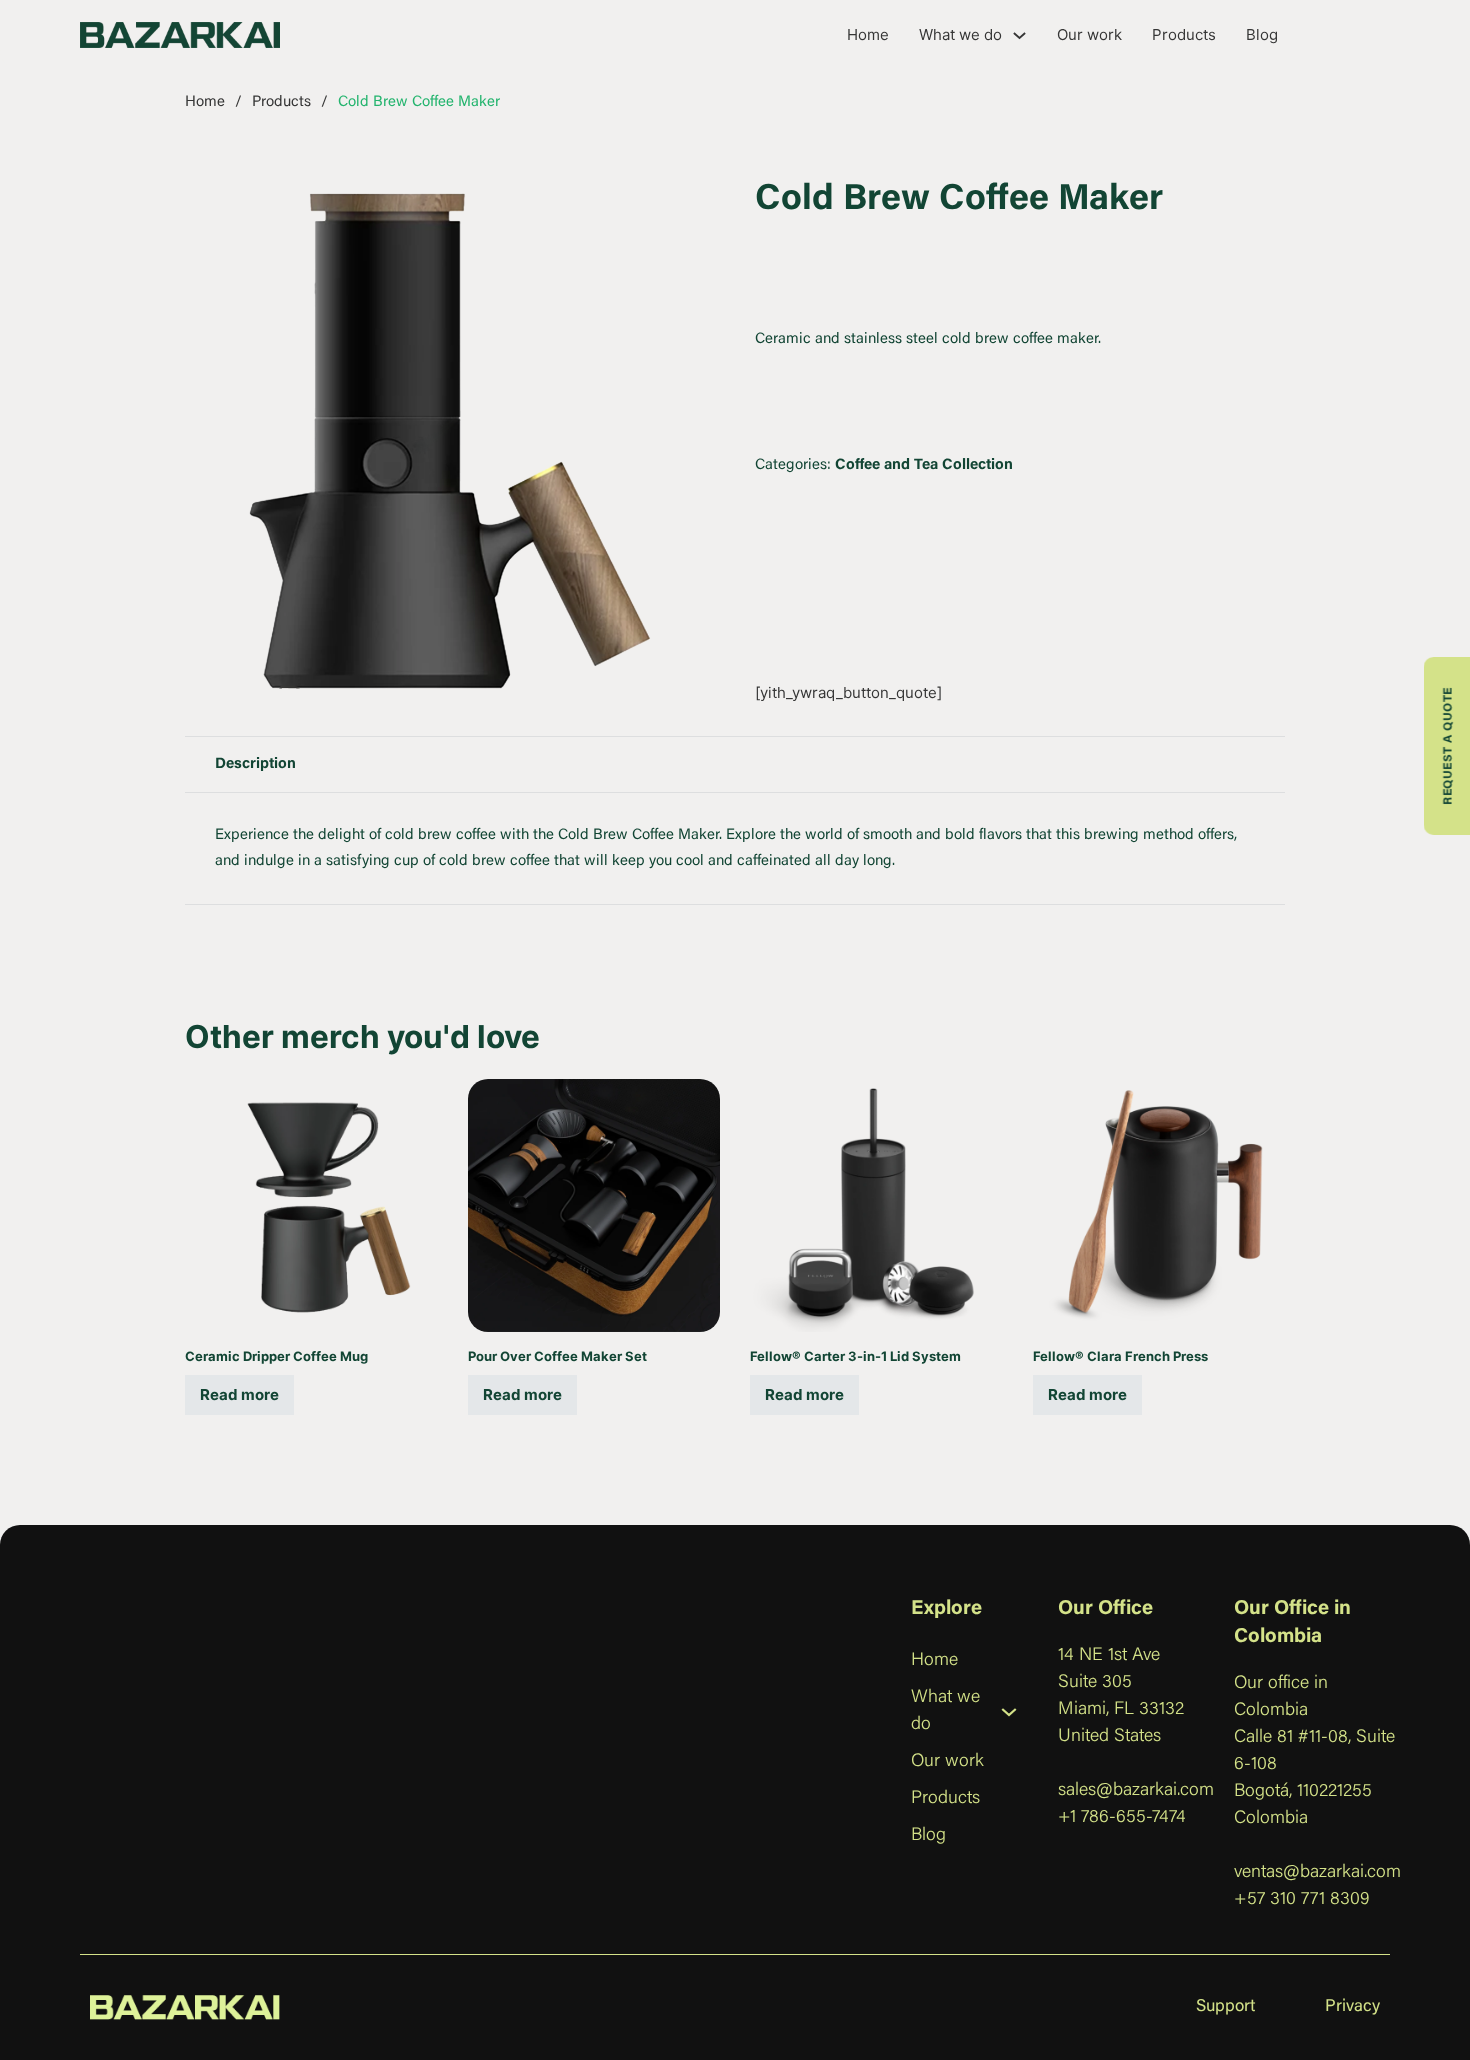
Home (868, 34)
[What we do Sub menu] (1019, 35)
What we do (960, 34)
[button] (688, 203)
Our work (1089, 34)
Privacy (1352, 2007)
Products (1184, 34)
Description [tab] (255, 764)
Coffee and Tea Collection (924, 465)
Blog (1262, 34)
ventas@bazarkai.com (1317, 1873)
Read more (239, 1394)
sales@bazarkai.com (1136, 1791)
